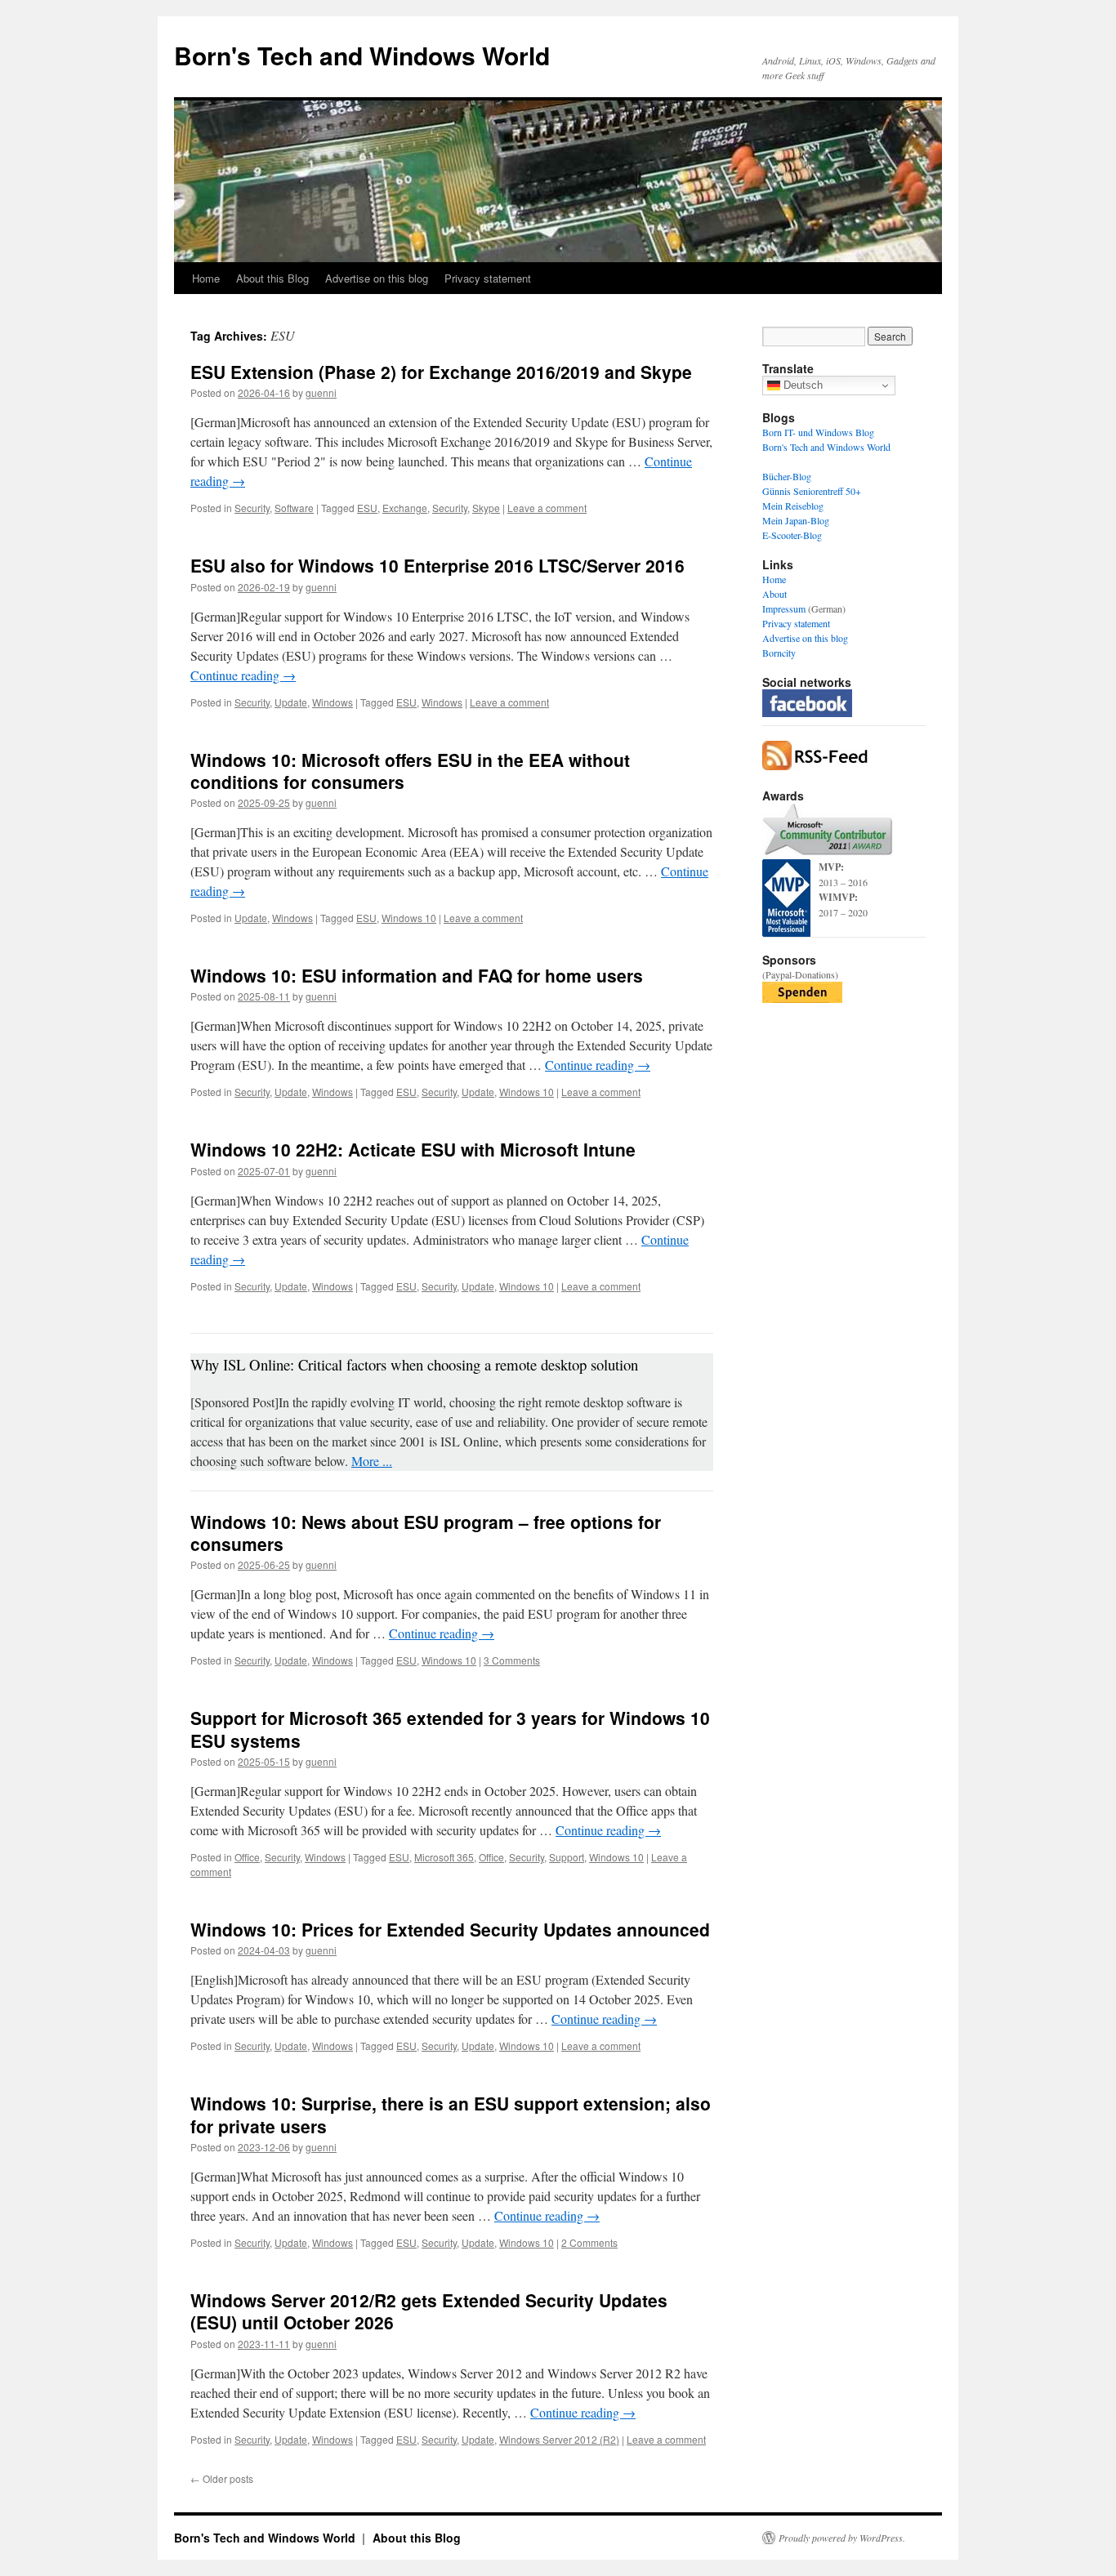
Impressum (784, 608)
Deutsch (801, 385)
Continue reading (243, 675)
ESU (367, 508)
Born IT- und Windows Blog (818, 432)
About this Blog (272, 278)
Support (567, 1857)
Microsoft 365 (444, 1857)
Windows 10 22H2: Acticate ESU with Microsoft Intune (413, 1149)
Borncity (779, 653)
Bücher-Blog (787, 476)
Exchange (405, 508)
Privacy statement (488, 278)
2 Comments (589, 2242)
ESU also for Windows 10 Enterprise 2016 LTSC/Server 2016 (437, 565)
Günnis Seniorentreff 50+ (812, 491)
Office (247, 1857)
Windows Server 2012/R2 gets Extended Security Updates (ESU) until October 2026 (429, 2311)
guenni (321, 392)
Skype (486, 508)
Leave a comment (547, 508)
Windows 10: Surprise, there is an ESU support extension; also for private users (451, 2114)
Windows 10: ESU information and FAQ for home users (417, 975)
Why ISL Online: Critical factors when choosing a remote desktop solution (414, 1364)
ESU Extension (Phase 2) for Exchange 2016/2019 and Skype (441, 372)
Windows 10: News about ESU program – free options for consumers (426, 1533)
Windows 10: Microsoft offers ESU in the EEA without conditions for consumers (410, 771)
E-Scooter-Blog (792, 535)
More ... (372, 1461)
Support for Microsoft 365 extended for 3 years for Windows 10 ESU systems (450, 1729)
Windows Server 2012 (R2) (559, 2439)
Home (206, 278)
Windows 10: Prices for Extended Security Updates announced (450, 1929)
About (775, 594)
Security (252, 508)
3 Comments (512, 1660)
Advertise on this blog (377, 278)
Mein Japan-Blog (796, 520)
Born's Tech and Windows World (362, 55)
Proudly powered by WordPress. (842, 2538)
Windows (333, 702)
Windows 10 (409, 918)
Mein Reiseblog (793, 506)
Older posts (222, 2478)
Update (291, 702)
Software (294, 508)
